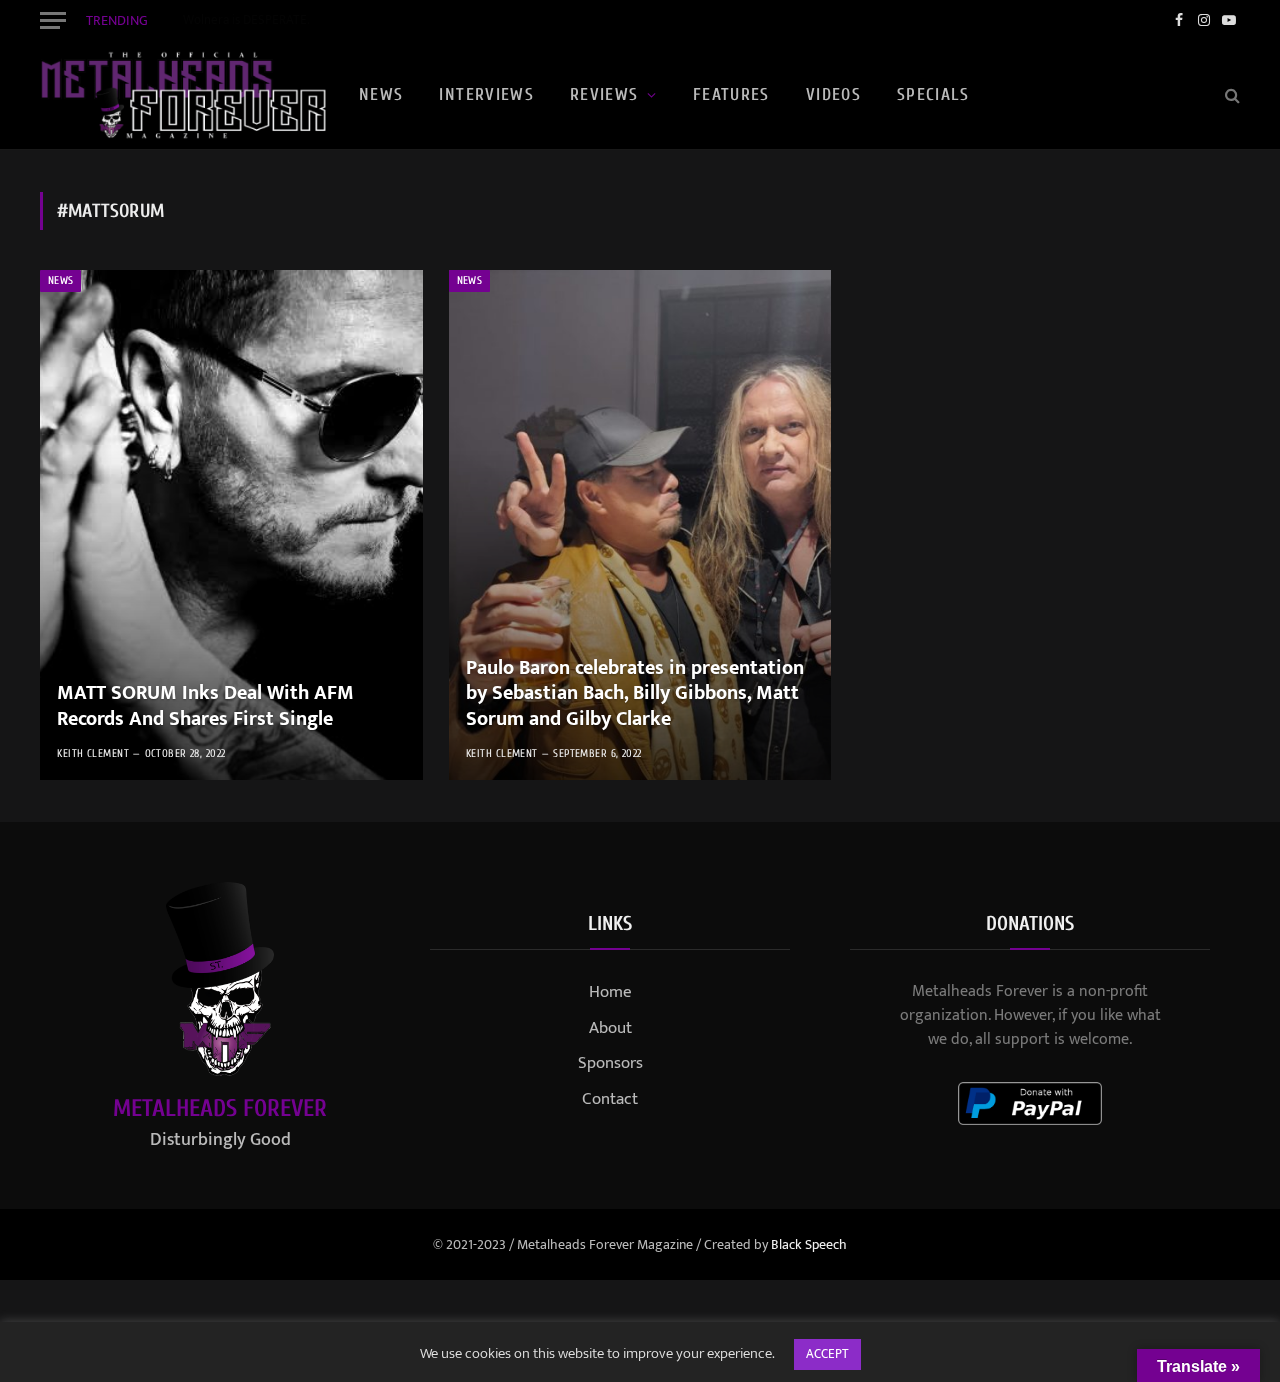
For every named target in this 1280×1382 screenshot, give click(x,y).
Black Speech (809, 1244)
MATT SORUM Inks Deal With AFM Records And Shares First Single (205, 706)
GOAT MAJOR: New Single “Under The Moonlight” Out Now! (345, 20)
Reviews (604, 94)
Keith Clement (93, 753)
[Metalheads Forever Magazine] (183, 95)
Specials (933, 94)
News (381, 94)
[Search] (1230, 95)
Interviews (486, 94)
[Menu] (53, 20)
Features (731, 94)
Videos (833, 94)
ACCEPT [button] (827, 1354)
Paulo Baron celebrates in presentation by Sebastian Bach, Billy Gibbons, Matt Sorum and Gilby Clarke (635, 694)
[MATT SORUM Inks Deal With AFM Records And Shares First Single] (231, 525)
